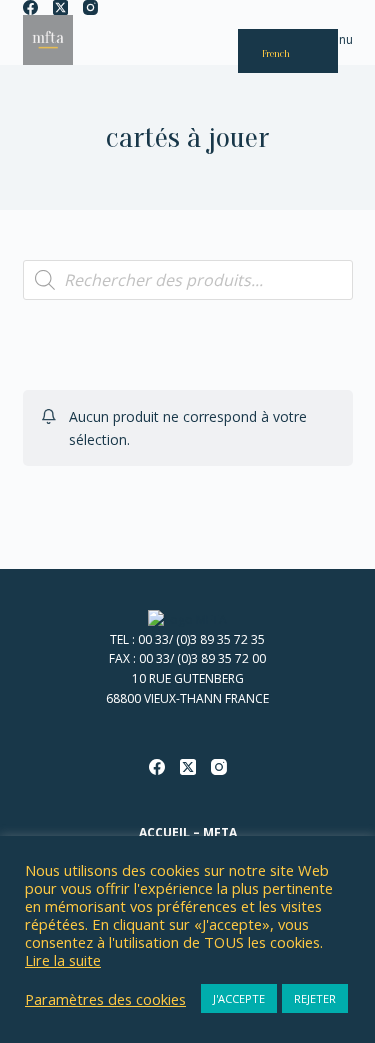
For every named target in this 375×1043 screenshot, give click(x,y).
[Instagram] (90, 7)
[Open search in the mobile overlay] (188, 280)
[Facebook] (30, 7)
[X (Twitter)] (60, 7)
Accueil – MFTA (188, 833)
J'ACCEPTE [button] (239, 998)
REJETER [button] (315, 998)
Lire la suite (63, 960)
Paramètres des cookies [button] (105, 999)
